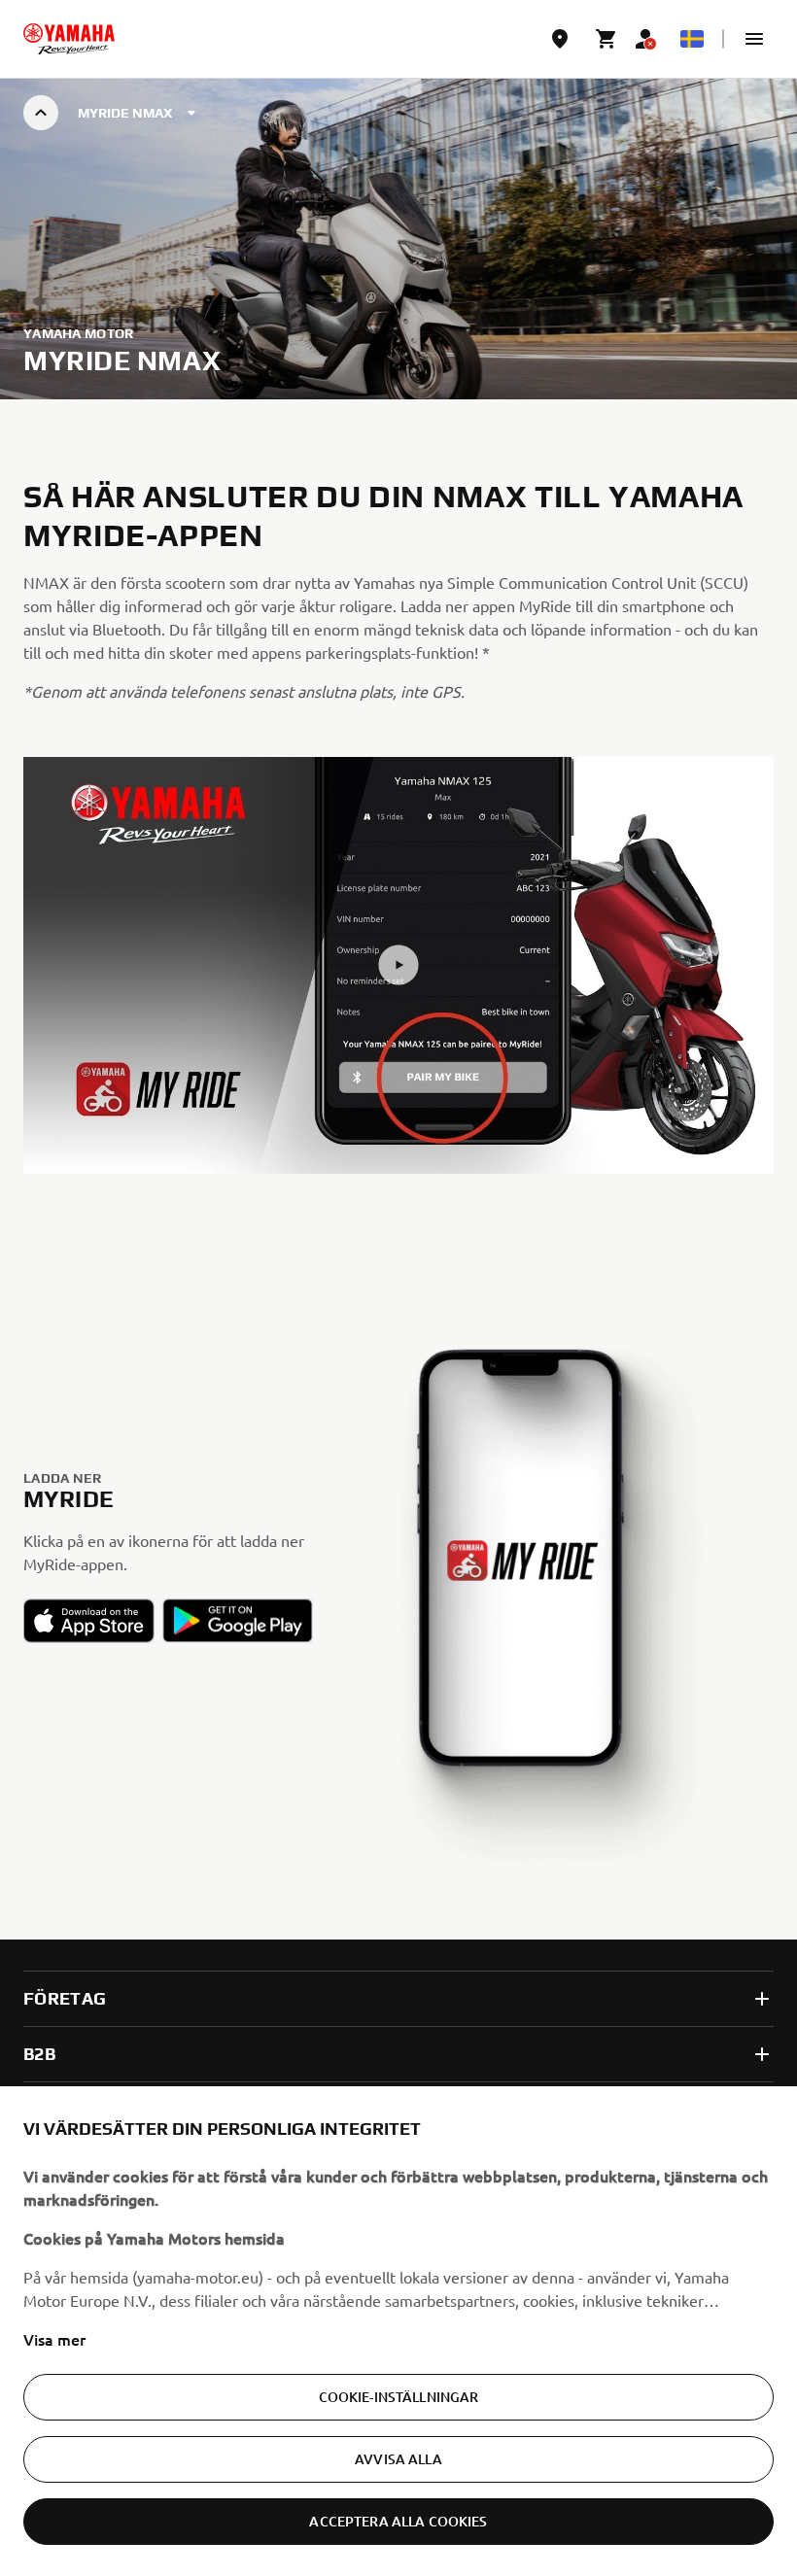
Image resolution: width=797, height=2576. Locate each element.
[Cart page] (606, 39)
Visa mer (54, 2339)
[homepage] (69, 39)
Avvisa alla (398, 2459)
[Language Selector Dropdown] (692, 39)
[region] (398, 2331)
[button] (754, 39)
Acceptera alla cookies (398, 2521)
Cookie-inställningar (399, 2397)
